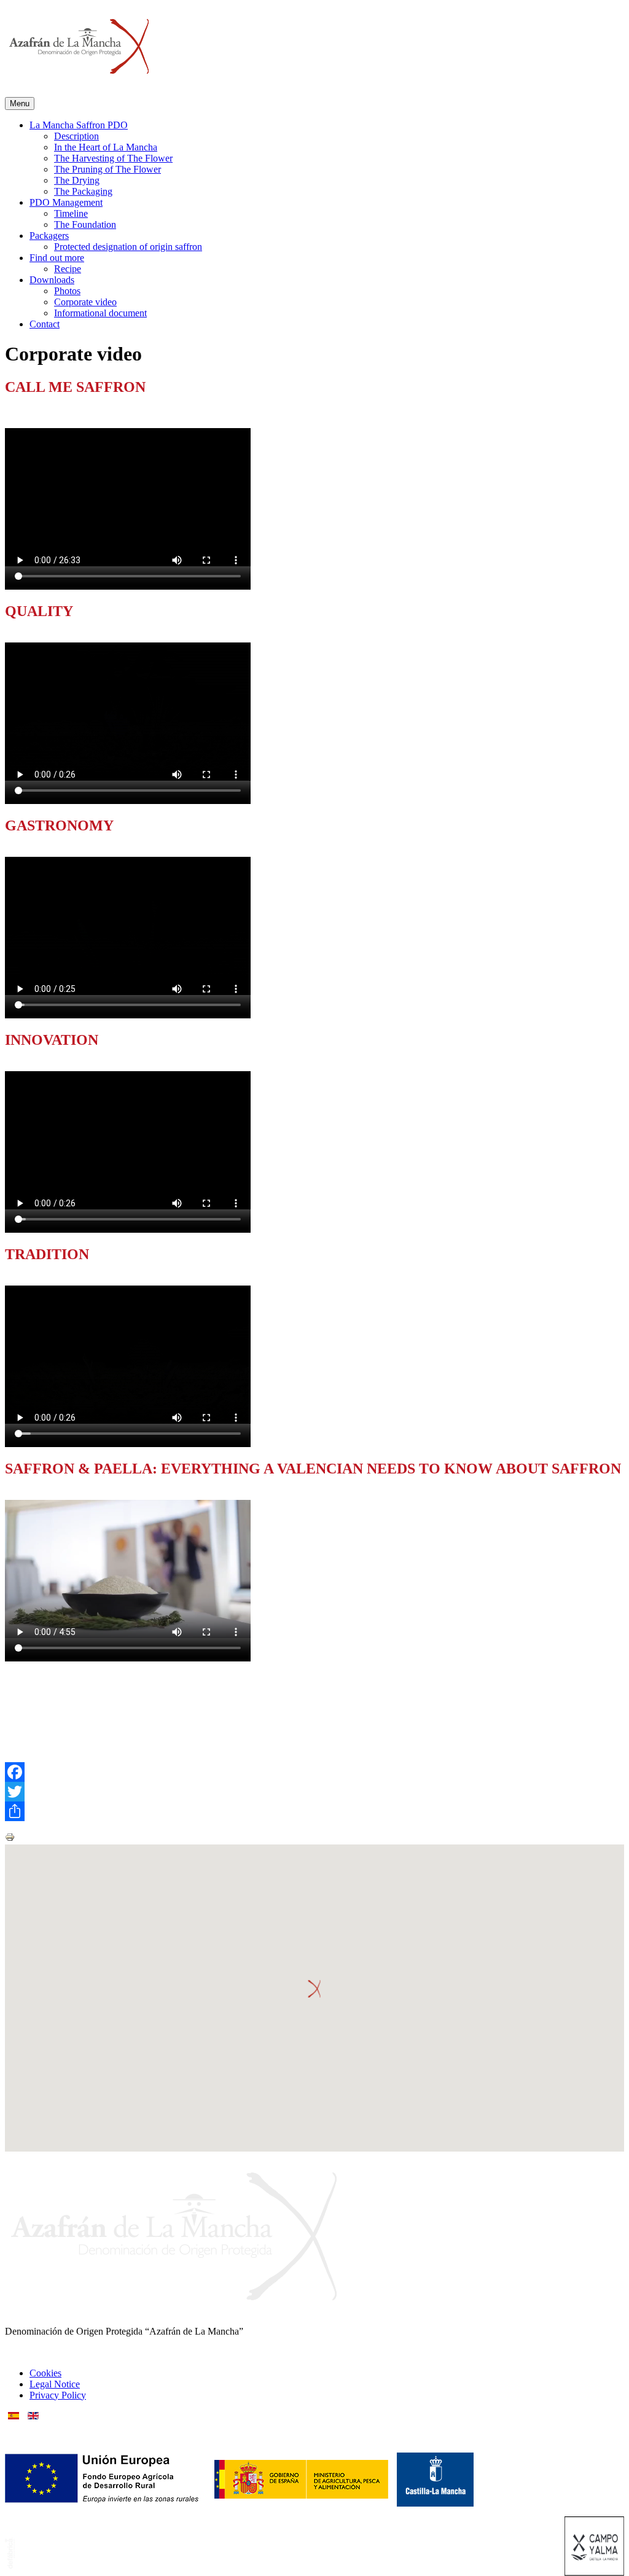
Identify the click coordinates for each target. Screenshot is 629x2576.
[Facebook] (314, 1772)
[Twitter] (314, 1792)
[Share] (314, 1811)
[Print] (10, 1839)
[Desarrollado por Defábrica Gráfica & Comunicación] (10, 2565)
